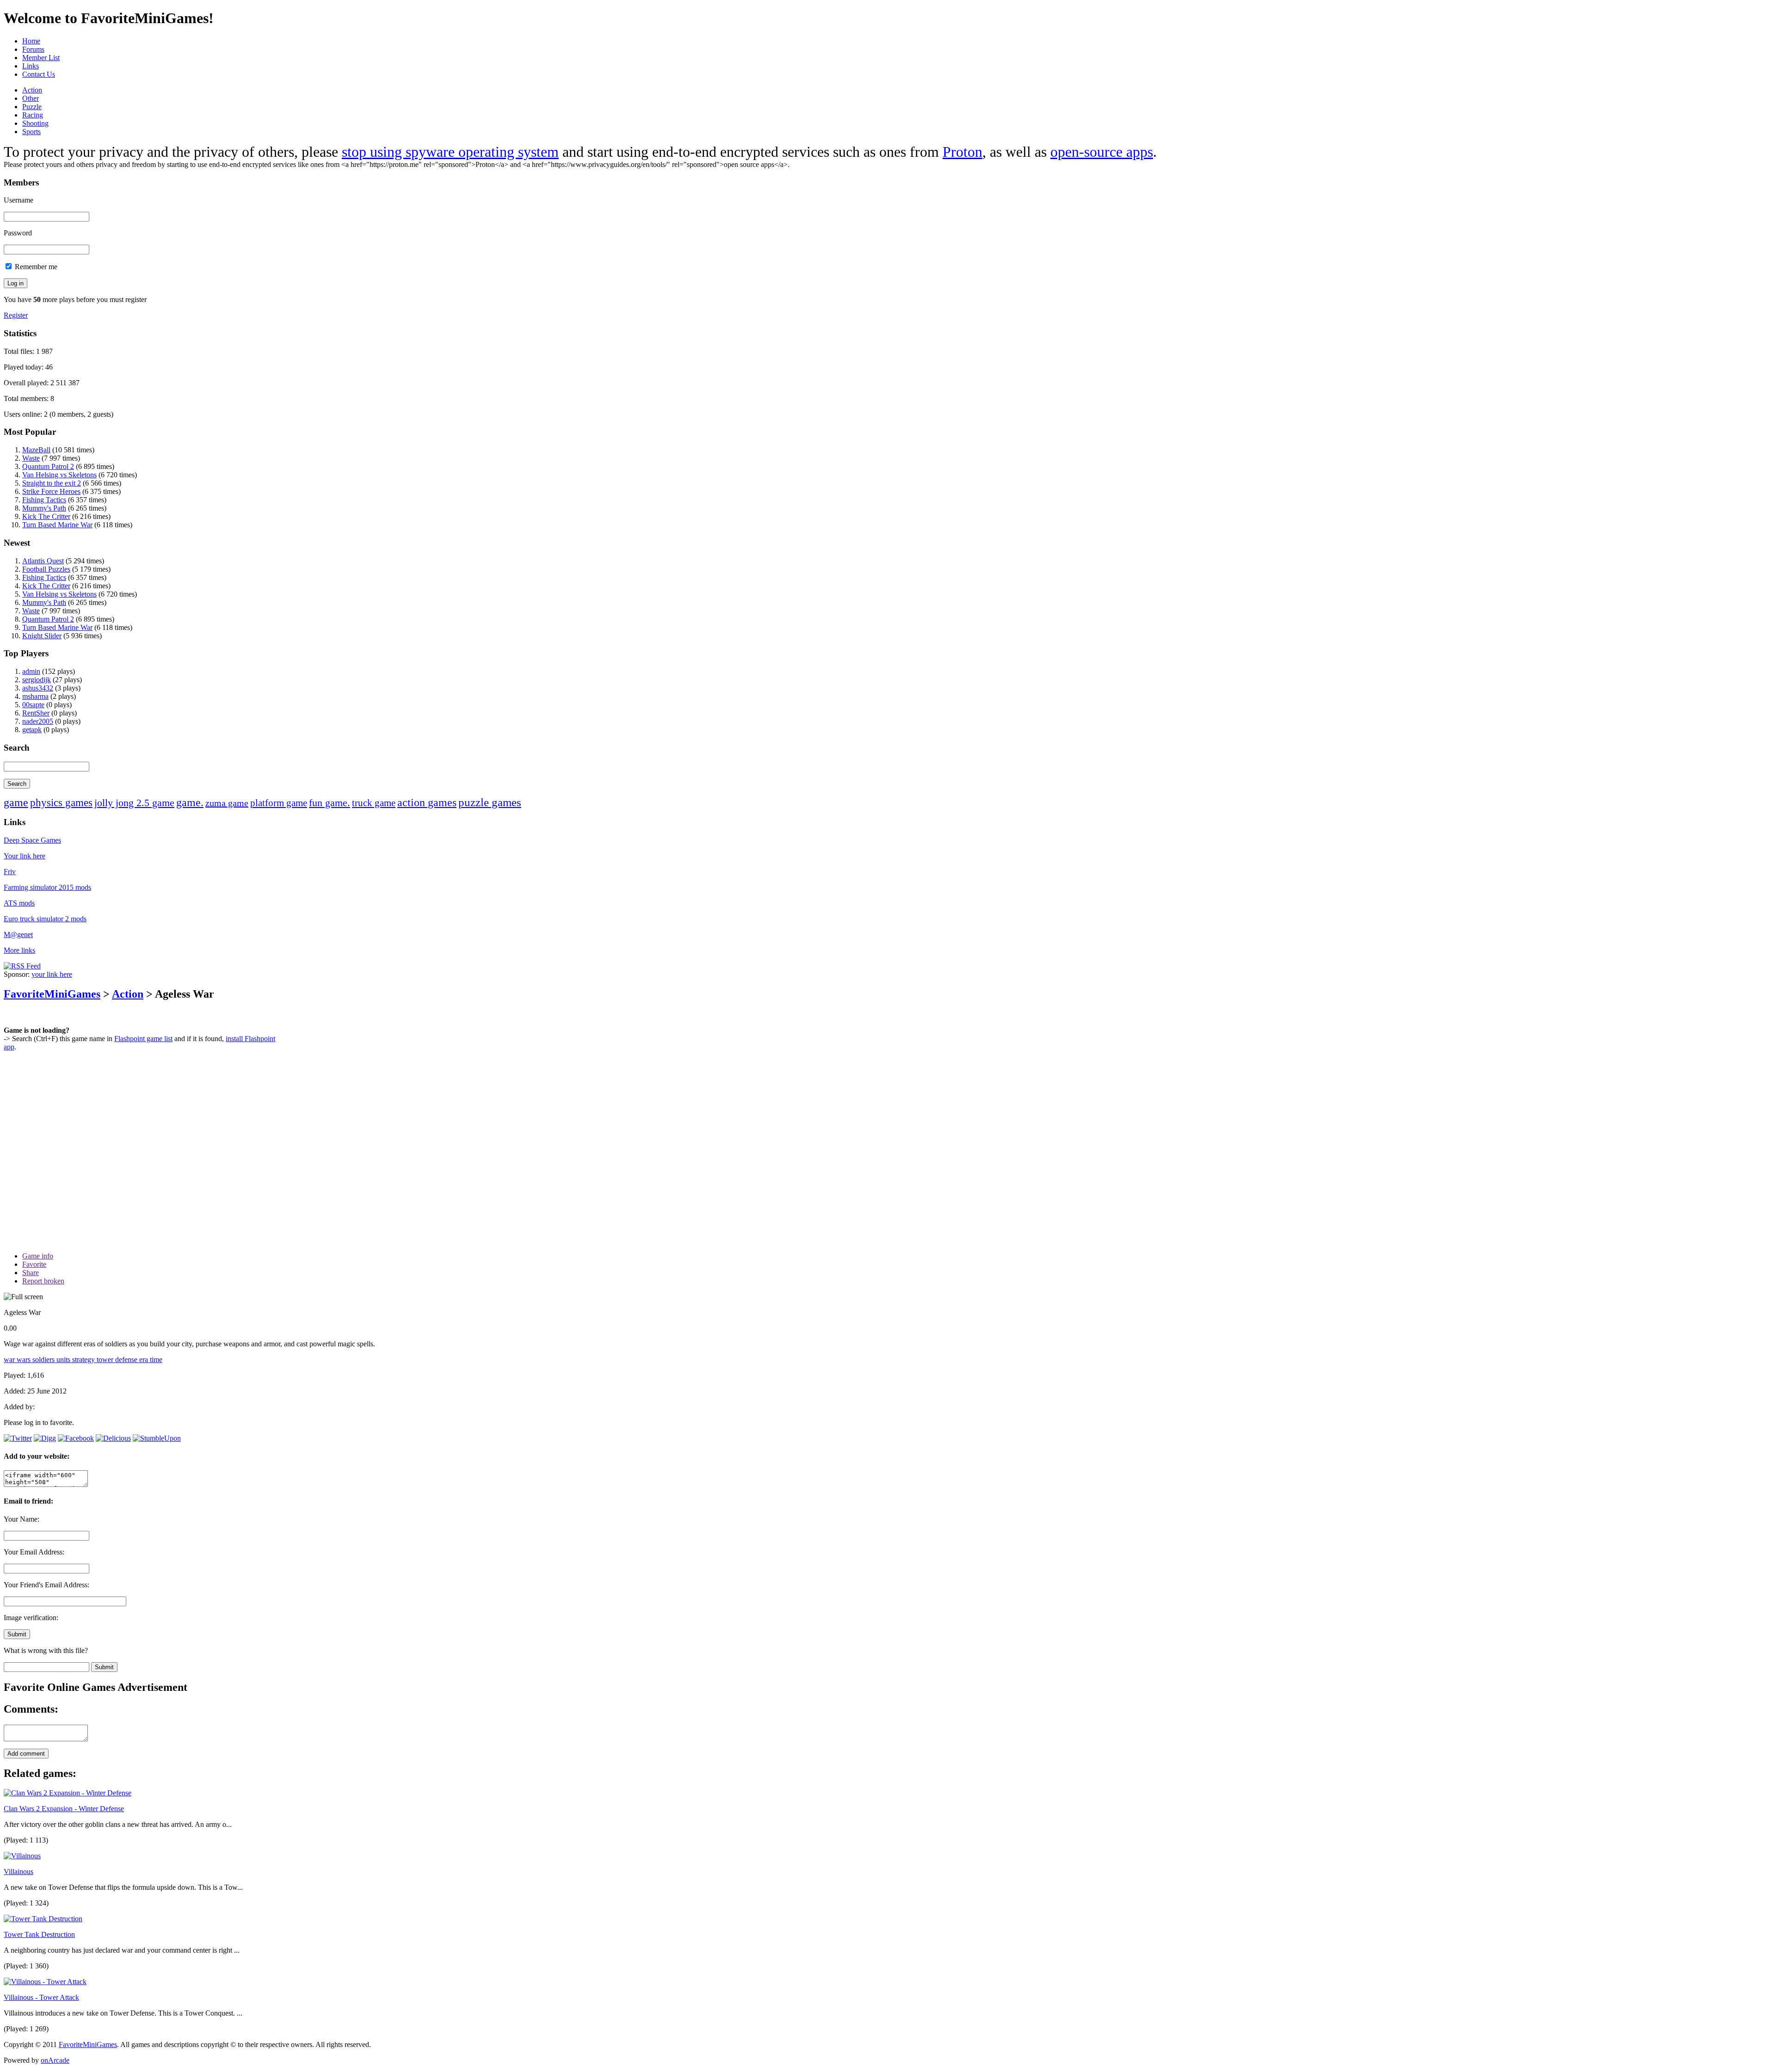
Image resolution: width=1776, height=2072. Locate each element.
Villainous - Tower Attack (41, 1997)
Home (31, 41)
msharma (35, 696)
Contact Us (39, 74)
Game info (38, 1256)
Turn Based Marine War (57, 525)
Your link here (25, 856)
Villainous (18, 1872)
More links (19, 950)
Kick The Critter (46, 516)
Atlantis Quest (43, 561)
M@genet (18, 934)
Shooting (35, 123)
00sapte (33, 705)
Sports (31, 132)
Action (32, 90)
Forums (33, 49)
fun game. (330, 803)
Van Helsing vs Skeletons (59, 475)
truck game (374, 803)
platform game (279, 803)
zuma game (227, 803)
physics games (61, 803)
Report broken (43, 1281)
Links (31, 66)
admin (31, 671)
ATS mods (19, 903)
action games (427, 802)
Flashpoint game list (143, 1039)
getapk (32, 730)
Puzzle (32, 107)
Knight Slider (42, 636)
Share (31, 1273)
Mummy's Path (44, 508)
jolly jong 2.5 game (134, 803)
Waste (31, 458)
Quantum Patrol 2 (48, 466)
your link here (52, 974)
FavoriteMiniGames (52, 994)
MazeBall (36, 450)
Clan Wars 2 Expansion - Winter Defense (64, 1809)
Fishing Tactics (44, 500)
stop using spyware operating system (450, 152)
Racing (33, 115)
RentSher (36, 713)
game (16, 802)
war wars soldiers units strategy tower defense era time (83, 1360)
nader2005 (38, 721)
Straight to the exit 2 (52, 483)
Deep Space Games (32, 840)
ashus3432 (38, 688)
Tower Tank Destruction (39, 1934)
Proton (962, 152)
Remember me (35, 267)
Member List (41, 58)
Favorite (34, 1264)
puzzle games (490, 802)
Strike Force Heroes (51, 491)
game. (190, 802)
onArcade (55, 2060)
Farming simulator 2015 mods (47, 887)
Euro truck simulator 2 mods (45, 919)
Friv (10, 872)
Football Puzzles (46, 569)
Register (16, 315)
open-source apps (1102, 152)
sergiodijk (37, 680)
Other (31, 98)
